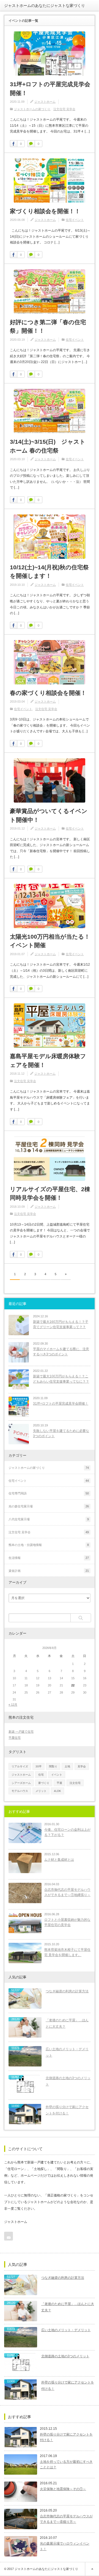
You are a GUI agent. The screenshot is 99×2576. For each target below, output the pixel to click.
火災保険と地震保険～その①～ (63, 2489)
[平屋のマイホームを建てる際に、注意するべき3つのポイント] (19, 1352)
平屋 (59, 1783)
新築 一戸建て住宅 (21, 1732)
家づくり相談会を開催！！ (45, 211)
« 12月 (13, 1705)
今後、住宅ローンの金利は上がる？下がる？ (67, 1832)
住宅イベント (75, 220)
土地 (67, 1766)
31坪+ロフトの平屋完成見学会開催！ (50, 89)
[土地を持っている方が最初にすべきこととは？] (21, 2464)
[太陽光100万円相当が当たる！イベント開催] (50, 906)
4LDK (57, 1791)
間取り (53, 1766)
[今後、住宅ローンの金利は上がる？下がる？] (25, 1833)
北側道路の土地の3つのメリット (68, 2081)
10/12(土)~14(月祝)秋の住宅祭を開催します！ (49, 572)
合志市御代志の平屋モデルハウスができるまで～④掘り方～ (66, 2519)
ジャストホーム (45, 102)
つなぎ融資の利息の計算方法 (67, 1991)
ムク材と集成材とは (59, 1860)
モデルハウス (20, 1791)
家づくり (44, 1783)
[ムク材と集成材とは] (25, 1863)
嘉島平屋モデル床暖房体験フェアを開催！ (48, 1061)
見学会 (82, 1766)
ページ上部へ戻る (92, 2569)
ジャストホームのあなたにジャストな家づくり (45, 6)
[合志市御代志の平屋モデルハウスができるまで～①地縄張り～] (25, 1893)
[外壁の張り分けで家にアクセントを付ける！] (21, 2437)
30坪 (38, 1766)
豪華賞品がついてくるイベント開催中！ (49, 815)
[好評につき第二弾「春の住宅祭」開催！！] (50, 292)
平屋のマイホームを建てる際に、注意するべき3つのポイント (61, 1352)
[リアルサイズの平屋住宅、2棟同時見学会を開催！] (50, 1159)
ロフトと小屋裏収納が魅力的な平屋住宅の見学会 (67, 1922)
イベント (57, 1775)
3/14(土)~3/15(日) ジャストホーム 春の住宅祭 (48, 446)
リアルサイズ (20, 1766)
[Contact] (9, 2236)
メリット (41, 1791)
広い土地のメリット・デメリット (67, 2052)
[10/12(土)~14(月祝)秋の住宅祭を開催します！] (50, 537)
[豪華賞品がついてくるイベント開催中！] (50, 780)
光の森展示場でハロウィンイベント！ (65, 2546)
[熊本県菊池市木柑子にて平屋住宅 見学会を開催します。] (25, 1953)
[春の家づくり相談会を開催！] (50, 662)
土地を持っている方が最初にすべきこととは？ (66, 2464)
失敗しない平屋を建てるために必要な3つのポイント (61, 1433)
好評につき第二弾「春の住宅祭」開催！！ (48, 327)
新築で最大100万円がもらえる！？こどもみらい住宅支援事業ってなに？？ (61, 1379)
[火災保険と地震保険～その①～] (21, 2492)
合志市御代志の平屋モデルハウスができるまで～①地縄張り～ (67, 1892)
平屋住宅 (15, 1738)
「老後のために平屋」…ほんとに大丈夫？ (67, 2023)
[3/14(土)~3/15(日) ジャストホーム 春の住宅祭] (50, 411)
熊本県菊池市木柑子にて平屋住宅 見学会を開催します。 (67, 1952)
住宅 (41, 1775)
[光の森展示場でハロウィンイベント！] (21, 2546)
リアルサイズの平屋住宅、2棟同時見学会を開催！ (50, 1194)
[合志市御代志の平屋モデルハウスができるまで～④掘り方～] (21, 2519)
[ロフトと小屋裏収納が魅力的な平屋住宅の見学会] (25, 1923)
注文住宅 (75, 1783)
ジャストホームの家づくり (32, 109)
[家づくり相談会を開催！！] (50, 181)
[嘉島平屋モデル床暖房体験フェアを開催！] (50, 1026)
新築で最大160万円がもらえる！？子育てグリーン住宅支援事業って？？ (61, 1324)
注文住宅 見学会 (64, 109)
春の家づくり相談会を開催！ (48, 693)
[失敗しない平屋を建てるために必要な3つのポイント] (19, 1434)
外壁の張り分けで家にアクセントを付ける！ (67, 2110)
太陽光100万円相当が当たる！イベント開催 (50, 941)
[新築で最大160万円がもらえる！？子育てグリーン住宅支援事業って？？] (19, 1325)
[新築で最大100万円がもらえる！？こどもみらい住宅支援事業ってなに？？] (19, 1380)
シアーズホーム (21, 1783)
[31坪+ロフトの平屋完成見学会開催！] (50, 54)
